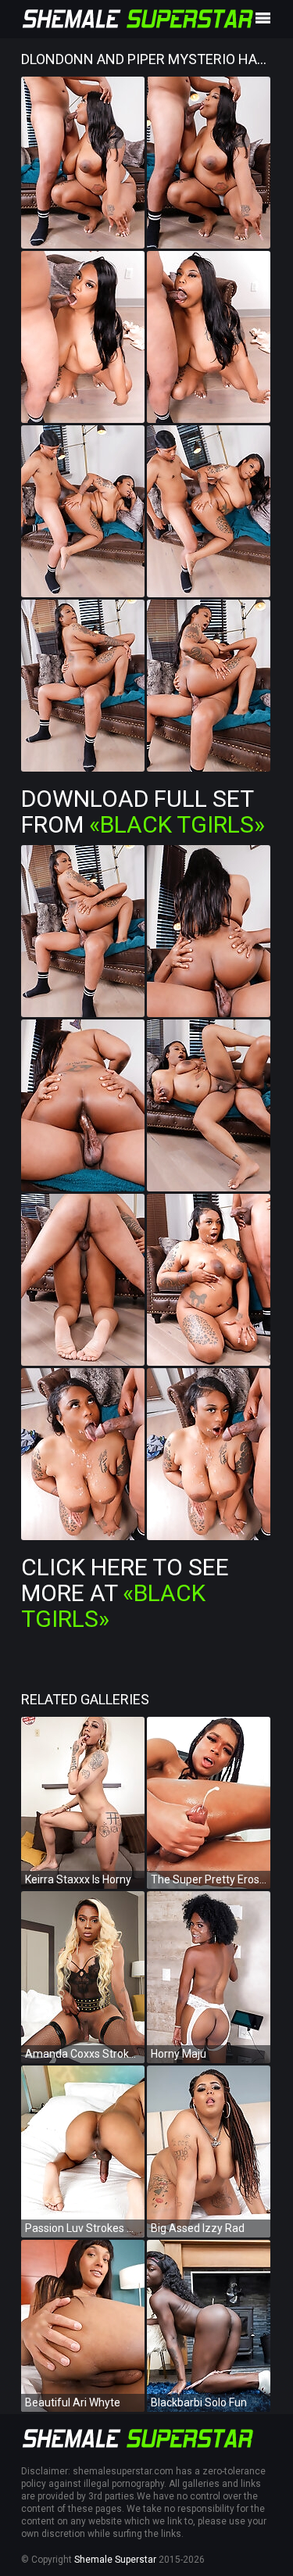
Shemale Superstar (115, 2560)
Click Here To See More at (125, 1593)
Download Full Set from (143, 811)
